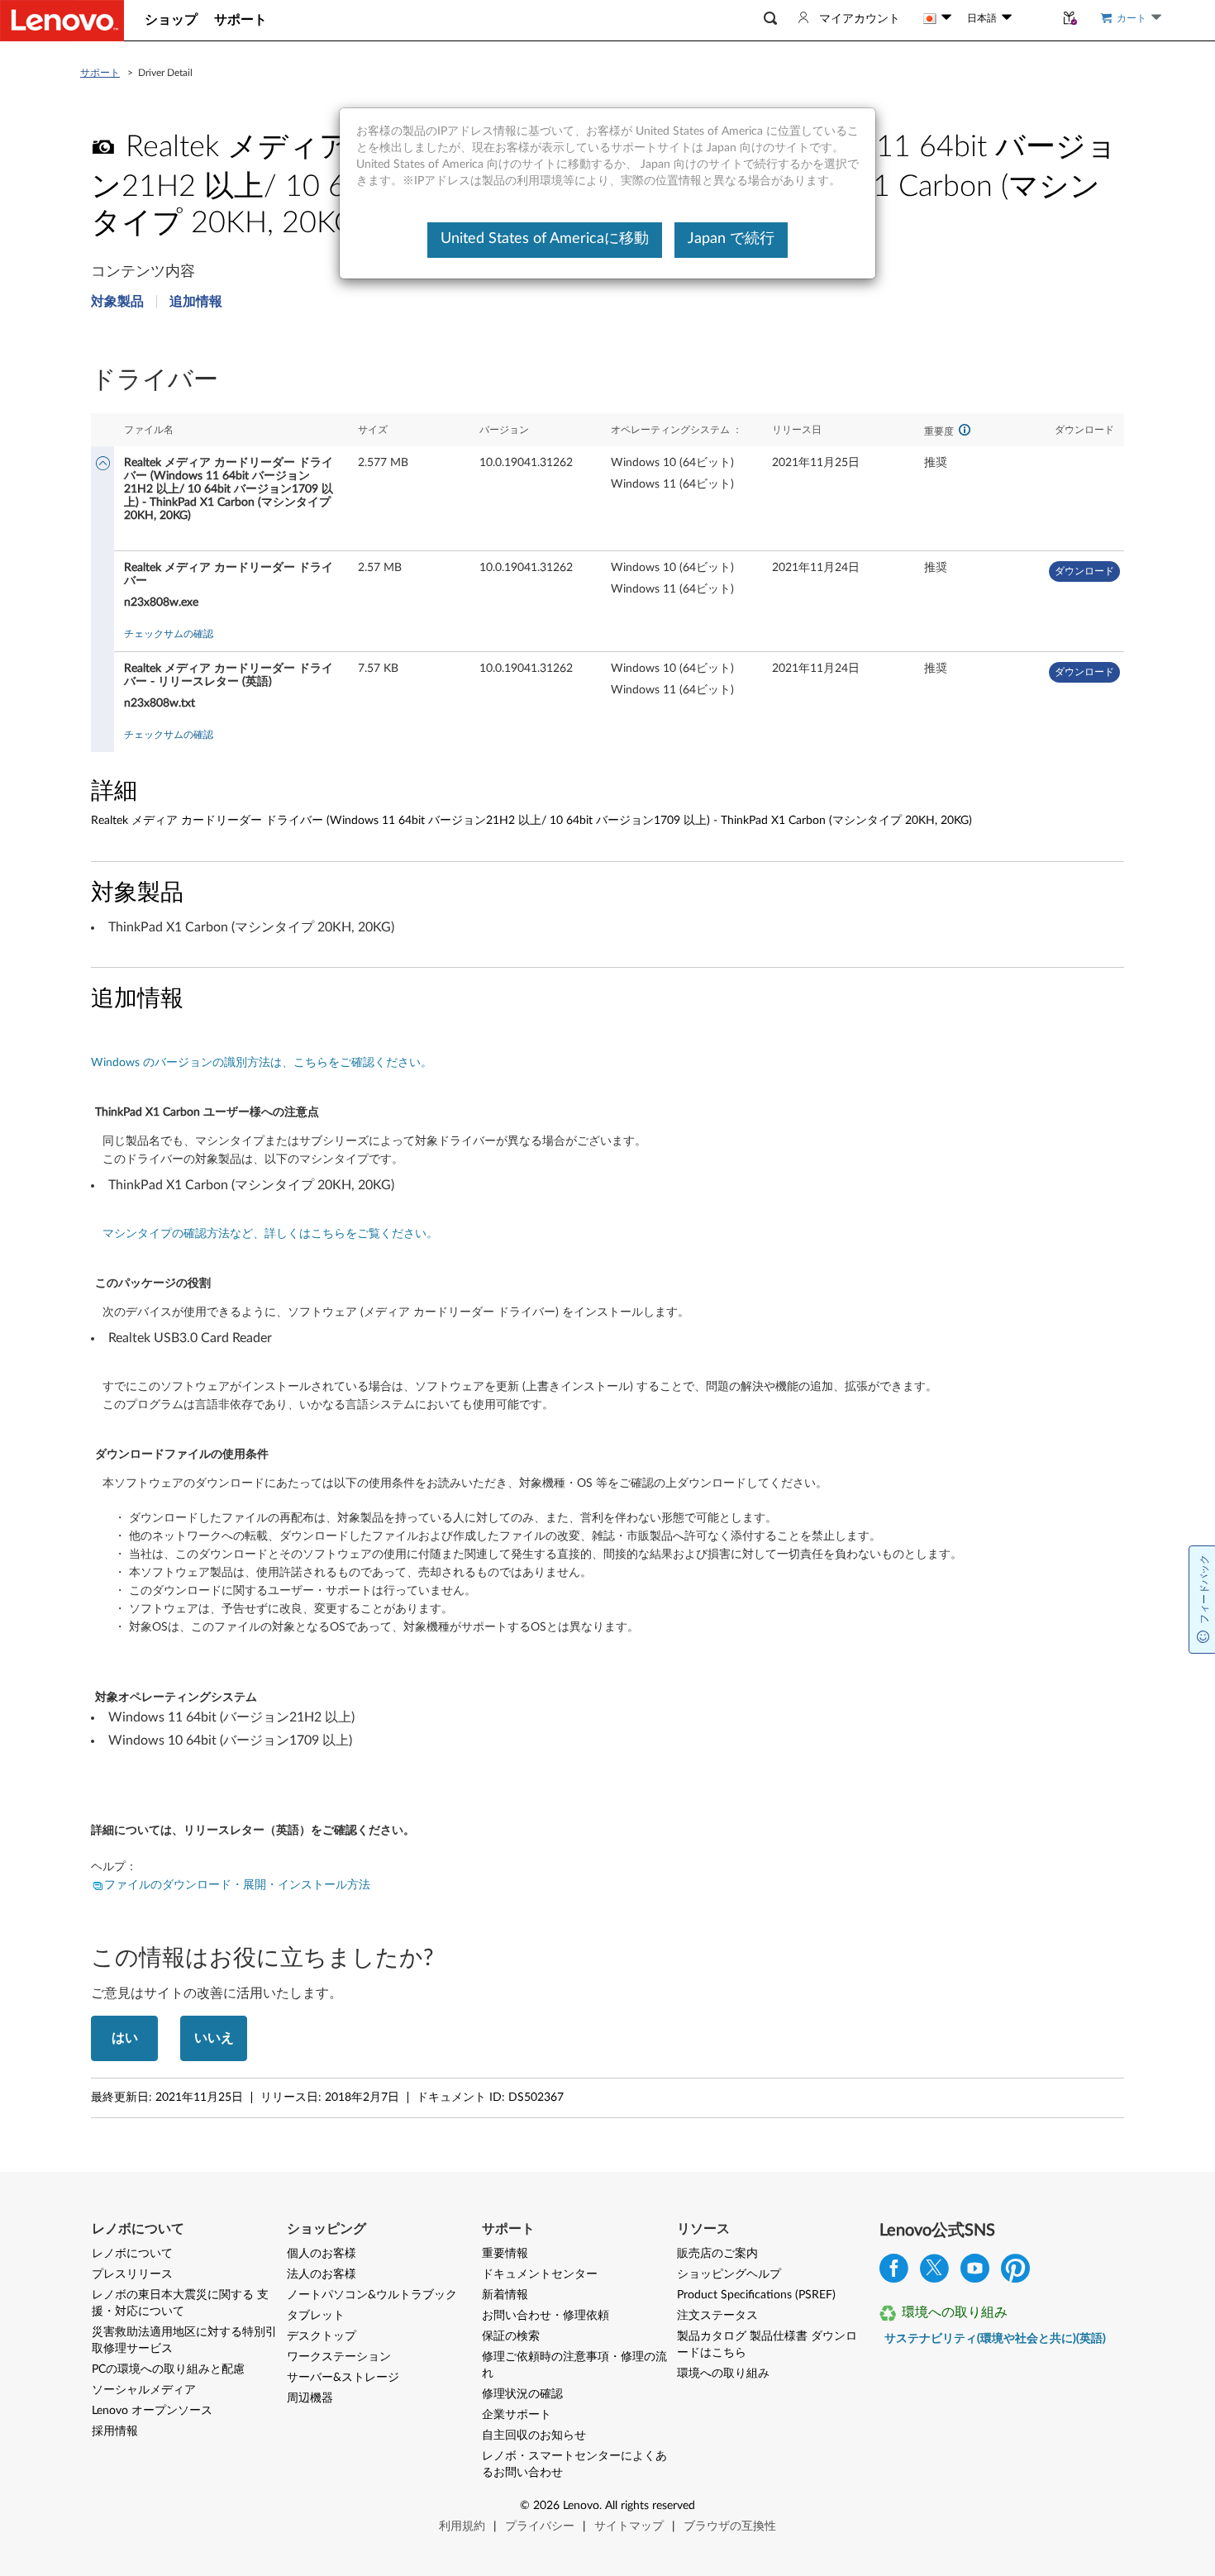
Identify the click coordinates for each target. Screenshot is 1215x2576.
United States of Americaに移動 (545, 239)
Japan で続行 (731, 239)
